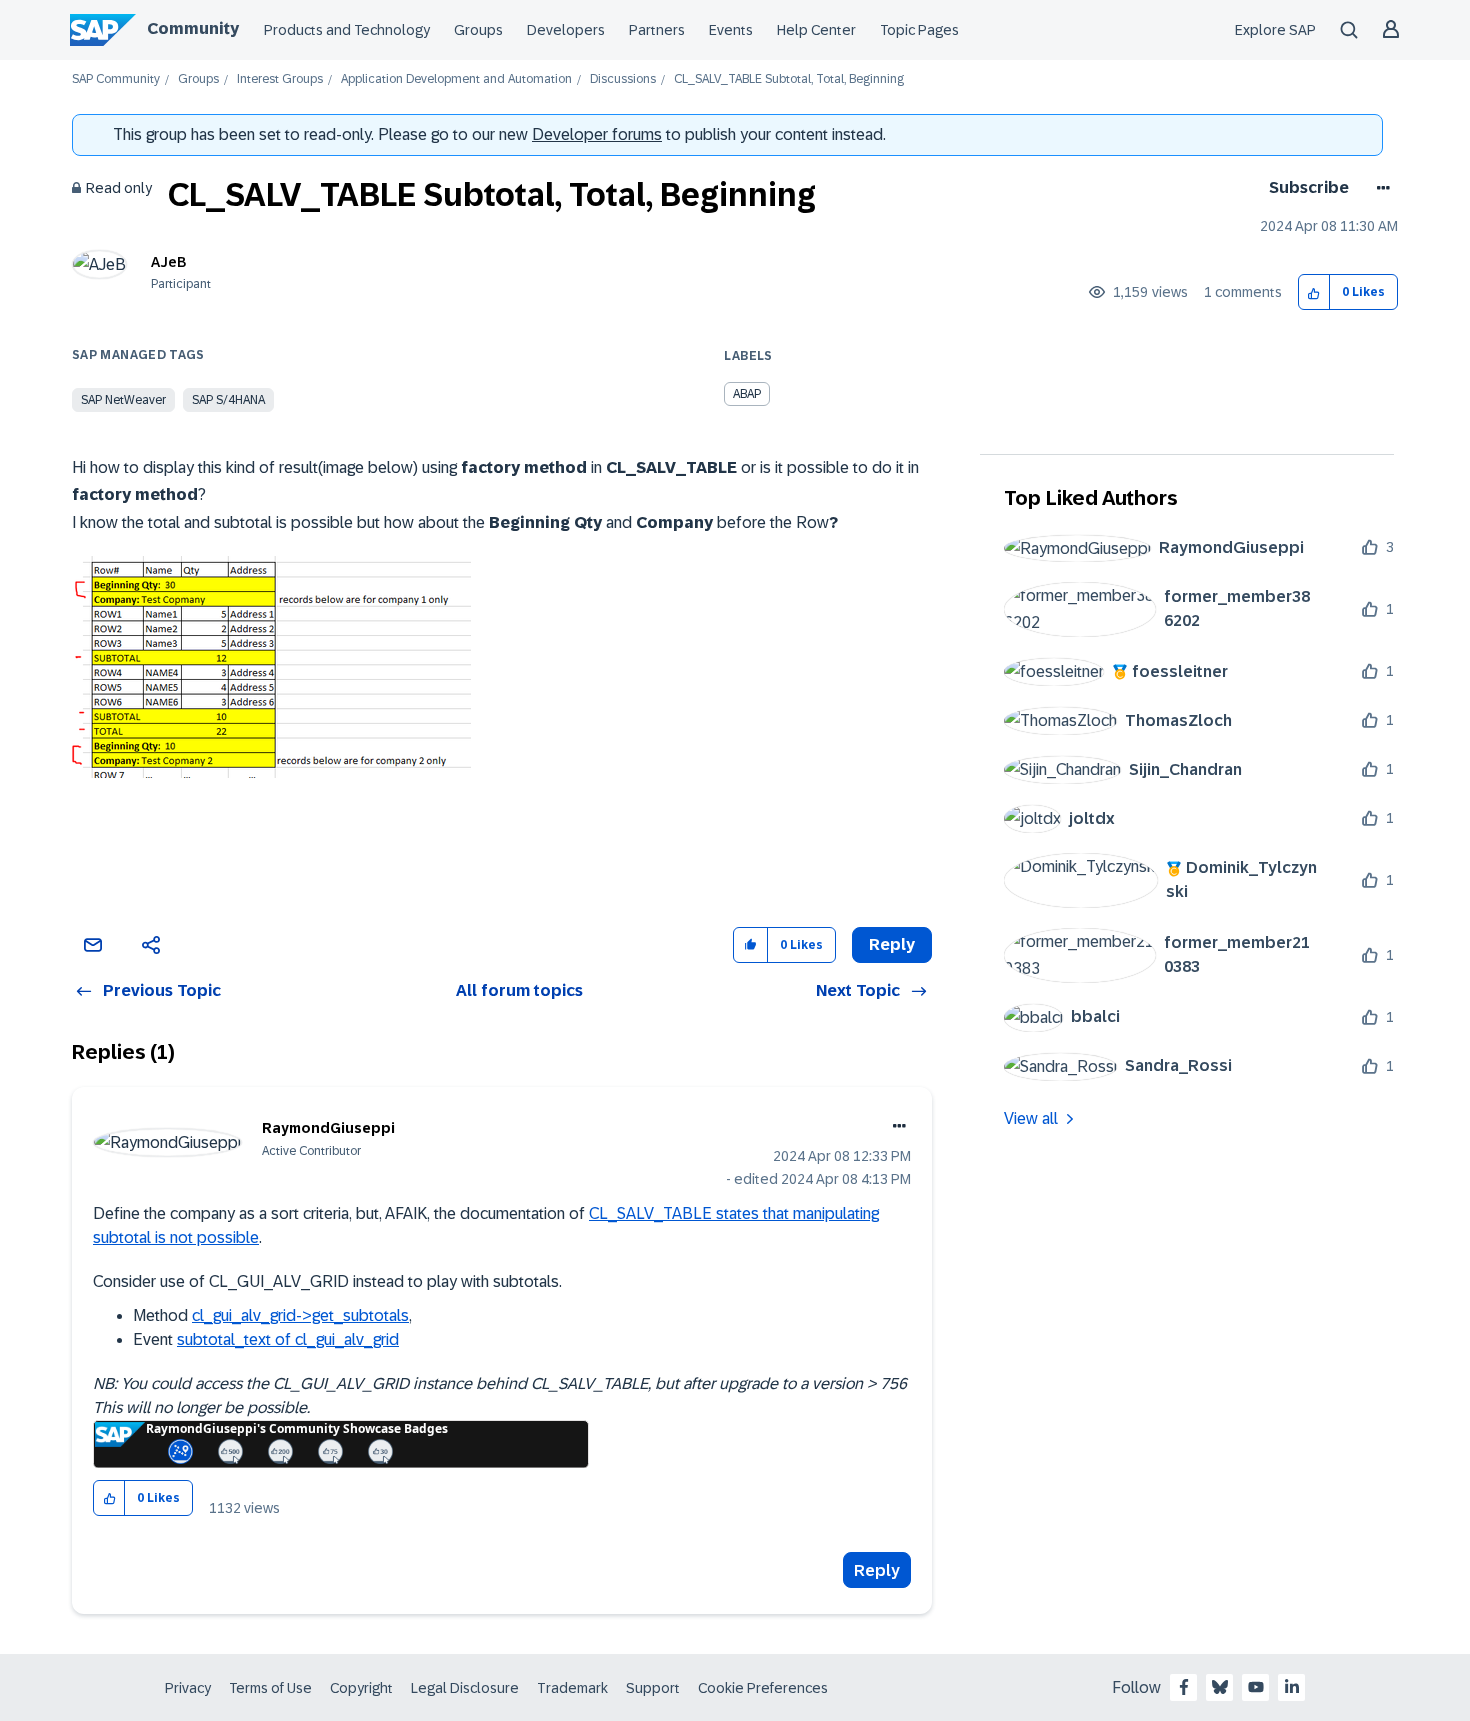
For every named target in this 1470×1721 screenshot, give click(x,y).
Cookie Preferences (763, 1688)
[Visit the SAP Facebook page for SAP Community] (1184, 1687)
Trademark (572, 1688)
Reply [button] (892, 944)
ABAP (747, 394)
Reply (877, 1570)
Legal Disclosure (465, 1688)
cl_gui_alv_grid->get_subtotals (300, 1315)
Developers (566, 30)
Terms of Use (270, 1688)
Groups (478, 30)
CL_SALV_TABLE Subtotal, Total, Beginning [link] (789, 79)
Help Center (816, 30)
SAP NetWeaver (123, 400)
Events (731, 30)
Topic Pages (919, 30)
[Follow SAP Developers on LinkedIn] (1292, 1687)
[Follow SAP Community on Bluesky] (1220, 1687)
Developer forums (597, 134)
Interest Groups (280, 79)
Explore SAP (1275, 30)
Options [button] (1379, 188)
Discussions (623, 79)
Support (653, 1688)
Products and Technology (347, 30)
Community (193, 28)
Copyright (361, 1688)
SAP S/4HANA (228, 400)
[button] (1314, 292)
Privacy (188, 1688)
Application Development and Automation (456, 79)
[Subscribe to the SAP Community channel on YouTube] (1256, 1687)
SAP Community (116, 79)
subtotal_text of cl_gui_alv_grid (288, 1339)
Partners (657, 30)
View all (1031, 1118)
